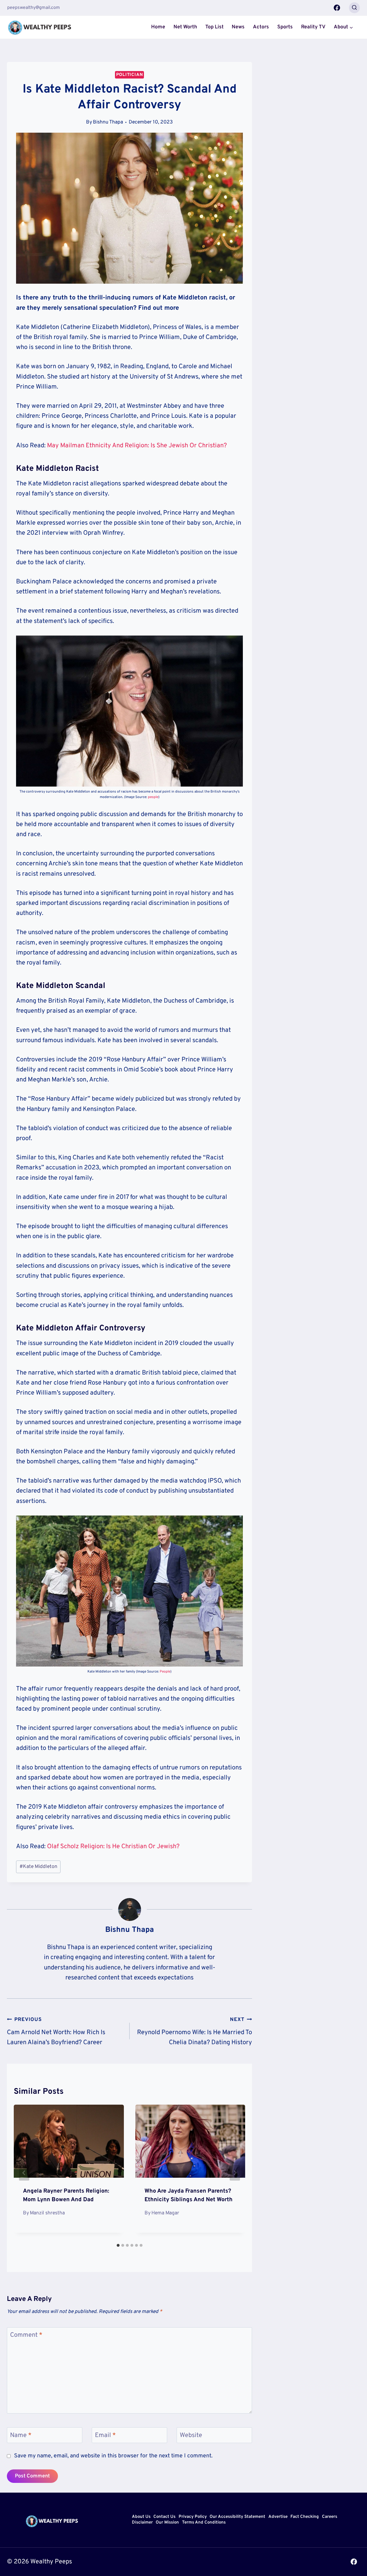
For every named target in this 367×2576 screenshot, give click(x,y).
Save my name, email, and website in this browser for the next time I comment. (113, 2456)
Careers (330, 2517)
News (238, 27)
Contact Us (164, 2517)
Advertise (278, 2517)
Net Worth (185, 27)
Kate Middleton (38, 1867)
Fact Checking (305, 2517)
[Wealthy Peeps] (40, 27)
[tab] (118, 2245)
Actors (261, 27)
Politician (130, 75)
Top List (214, 27)
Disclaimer (142, 2523)
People (165, 1672)
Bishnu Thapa (108, 122)
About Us (141, 2517)
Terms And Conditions (204, 2523)
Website (191, 2435)
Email (105, 2435)
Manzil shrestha (47, 2213)
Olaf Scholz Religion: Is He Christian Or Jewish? (113, 1847)
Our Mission (167, 2523)
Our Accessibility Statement (237, 2517)
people (153, 797)
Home (158, 27)
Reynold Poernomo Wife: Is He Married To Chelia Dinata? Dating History (195, 2031)
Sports (285, 27)
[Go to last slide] (24, 2173)
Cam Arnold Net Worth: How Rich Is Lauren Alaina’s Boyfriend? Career (56, 2031)
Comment (26, 2335)
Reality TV (313, 27)
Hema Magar (165, 2213)
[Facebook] (337, 8)
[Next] (235, 2173)
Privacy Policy (193, 2517)
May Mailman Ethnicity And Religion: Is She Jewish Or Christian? (136, 446)
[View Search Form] (354, 8)
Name (21, 2435)
